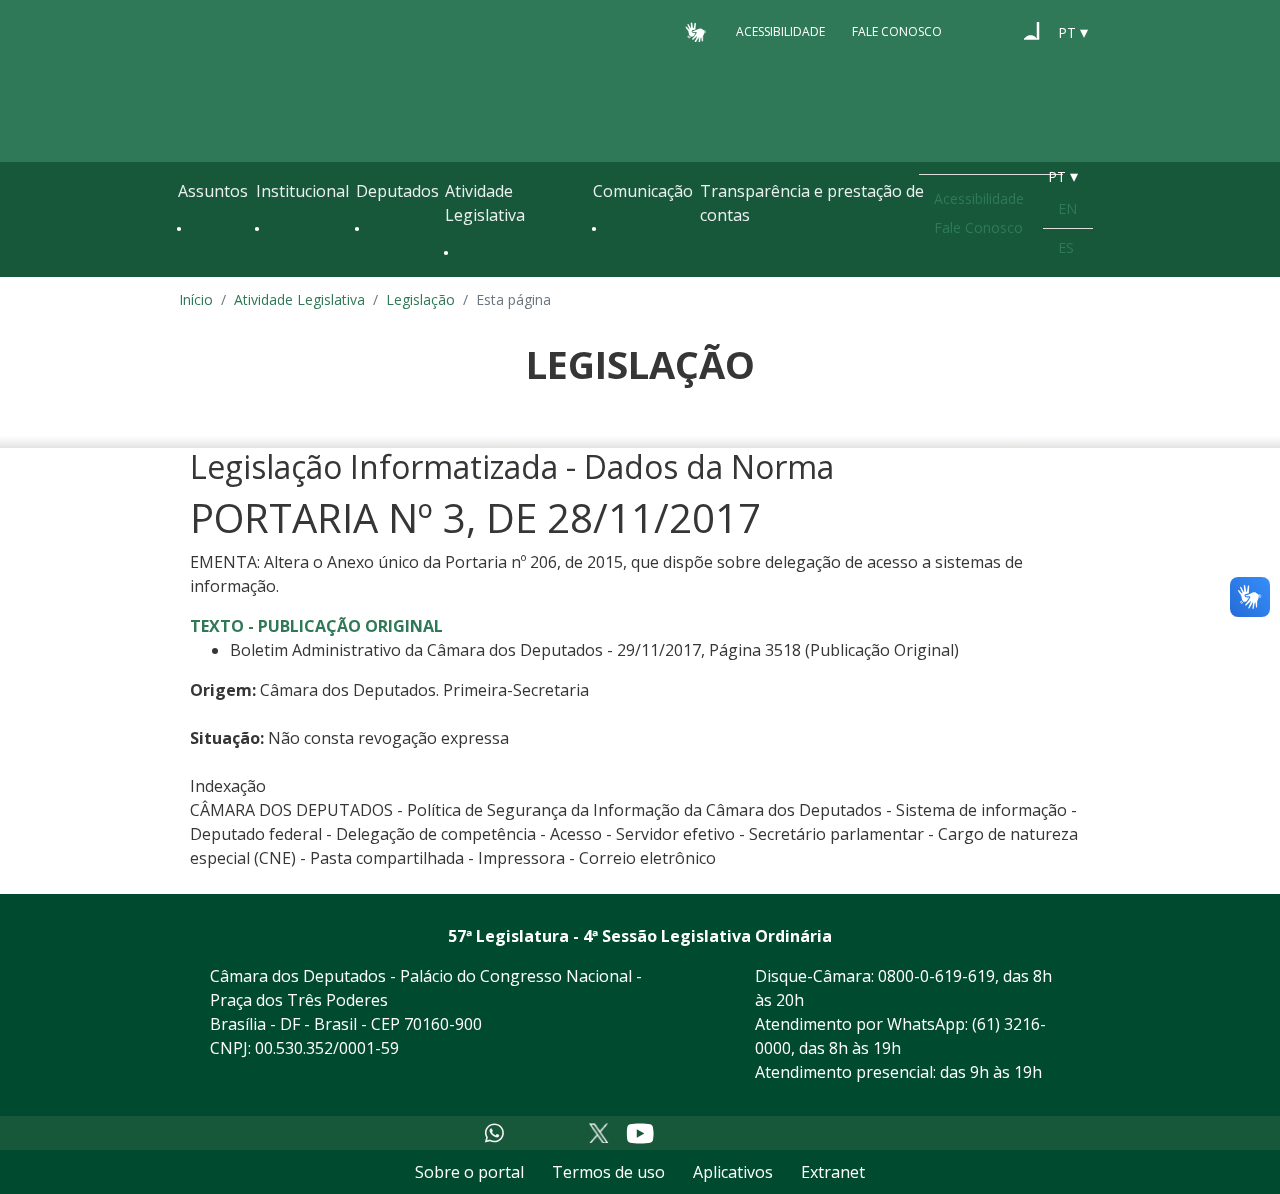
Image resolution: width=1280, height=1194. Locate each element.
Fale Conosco (897, 31)
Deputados (397, 191)
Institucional (302, 191)
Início (196, 299)
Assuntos (213, 191)
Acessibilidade (780, 31)
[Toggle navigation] (188, 272)
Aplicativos (733, 1172)
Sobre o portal (469, 1172)
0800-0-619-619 (936, 976)
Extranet (833, 1172)
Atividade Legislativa (485, 203)
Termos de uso (608, 1172)
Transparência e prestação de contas (812, 203)
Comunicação (643, 191)
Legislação (420, 299)
